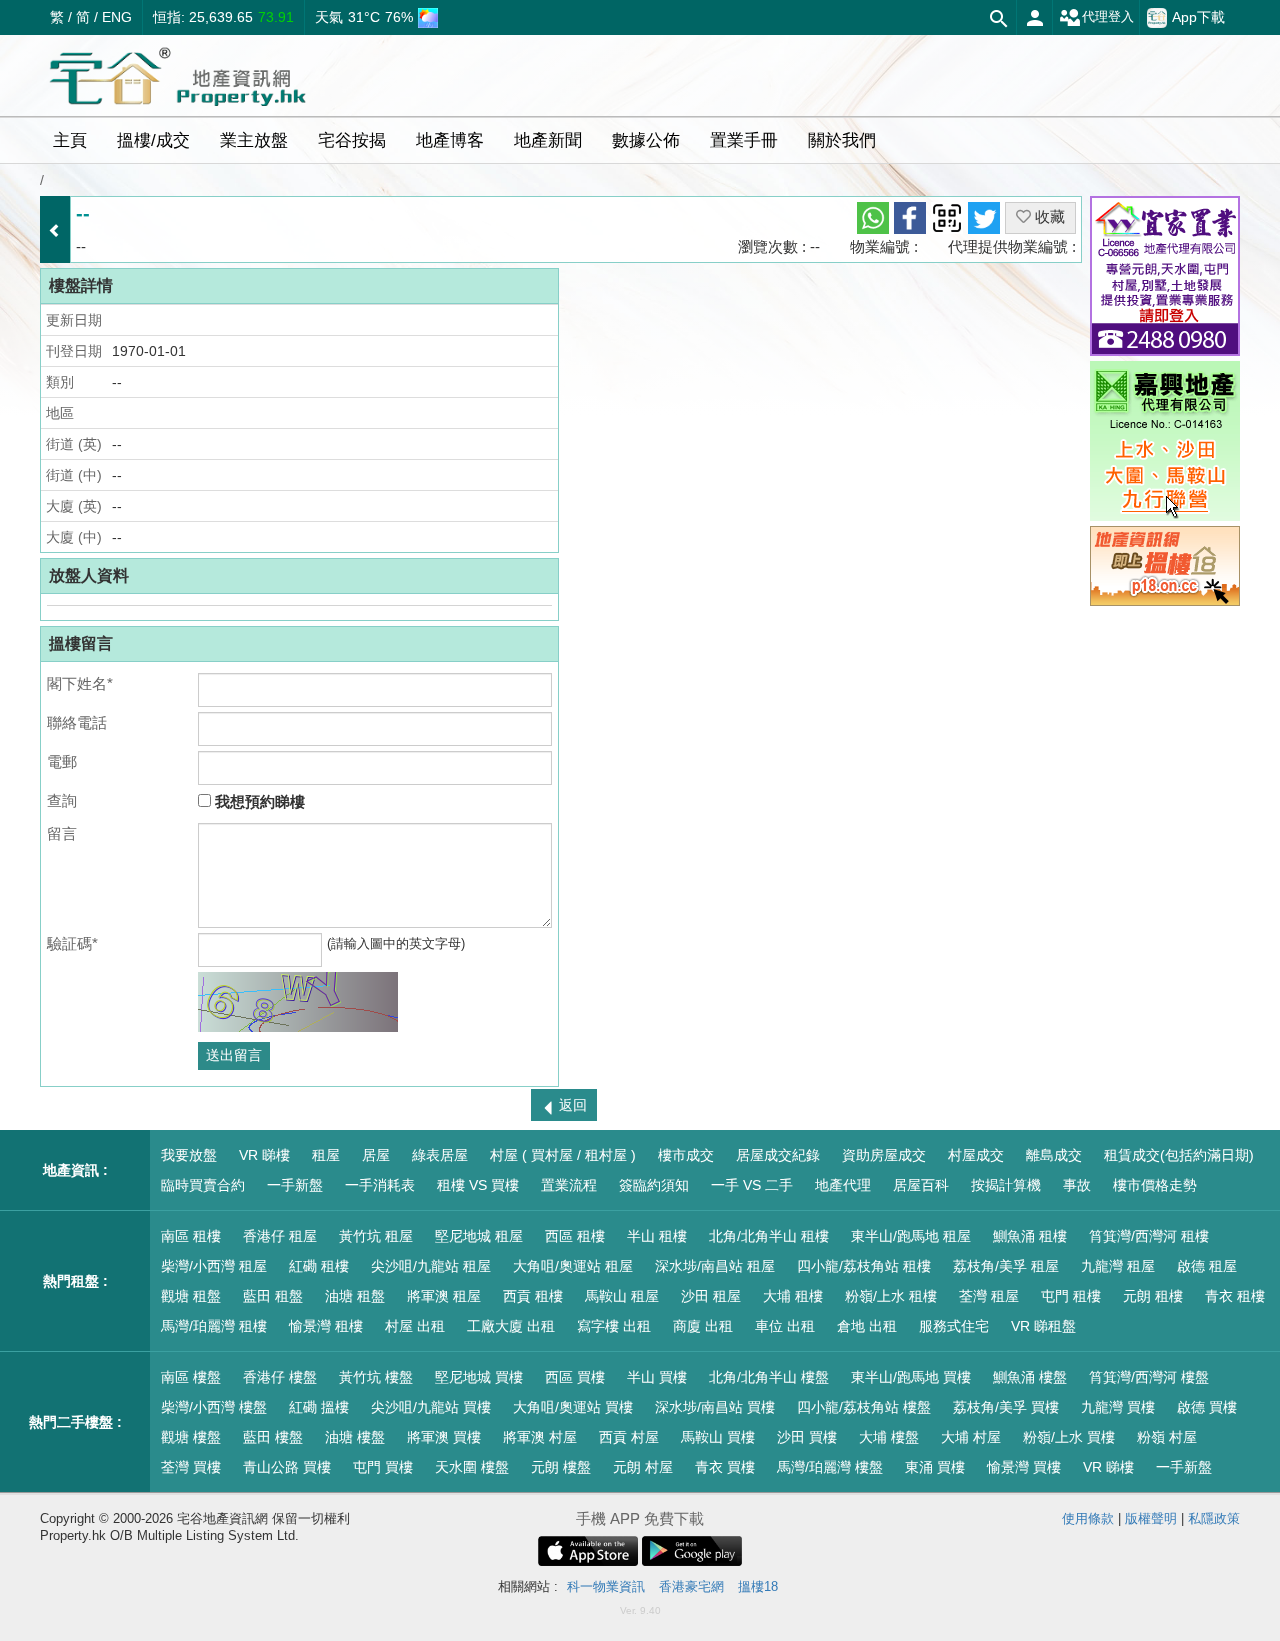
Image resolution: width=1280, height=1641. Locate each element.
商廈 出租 (703, 1326)
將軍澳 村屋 (540, 1437)
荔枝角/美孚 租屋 (1006, 1266)
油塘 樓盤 (355, 1437)
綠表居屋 (440, 1155)
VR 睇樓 (264, 1155)
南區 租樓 (191, 1236)
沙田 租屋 (711, 1296)
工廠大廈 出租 (511, 1326)
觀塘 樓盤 (191, 1437)
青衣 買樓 (725, 1467)
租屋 (326, 1155)
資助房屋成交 (884, 1155)
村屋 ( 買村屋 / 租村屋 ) (563, 1155)
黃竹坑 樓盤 (376, 1377)
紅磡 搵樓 (319, 1407)
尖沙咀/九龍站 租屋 (431, 1266)
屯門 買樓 (383, 1467)
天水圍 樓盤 (472, 1467)
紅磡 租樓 (319, 1266)
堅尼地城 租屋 (479, 1236)
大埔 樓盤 (889, 1437)
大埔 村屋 (971, 1437)
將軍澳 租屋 (444, 1296)
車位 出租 (785, 1326)
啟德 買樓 (1207, 1407)
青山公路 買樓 (287, 1467)
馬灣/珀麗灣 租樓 (214, 1326)
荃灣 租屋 (989, 1296)
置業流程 (569, 1185)
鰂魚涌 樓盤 (1030, 1377)
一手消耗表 (380, 1185)
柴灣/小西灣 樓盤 (214, 1407)
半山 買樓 (657, 1377)
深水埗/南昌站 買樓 (715, 1407)
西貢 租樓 (533, 1296)
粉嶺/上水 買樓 (1069, 1437)
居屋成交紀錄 (778, 1155)
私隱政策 (1214, 1518)
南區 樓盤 (191, 1377)
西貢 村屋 (629, 1437)
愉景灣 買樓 (1024, 1467)
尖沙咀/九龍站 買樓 (431, 1407)
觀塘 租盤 (191, 1296)
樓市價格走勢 (1155, 1185)
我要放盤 (189, 1155)
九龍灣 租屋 (1118, 1266)
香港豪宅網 (691, 1586)
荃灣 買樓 (191, 1467)
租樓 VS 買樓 (478, 1185)
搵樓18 (758, 1586)
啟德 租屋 (1207, 1266)
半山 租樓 (657, 1236)
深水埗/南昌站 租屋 (715, 1266)
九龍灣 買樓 (1118, 1407)
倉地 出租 (867, 1326)
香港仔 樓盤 (280, 1377)
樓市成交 (686, 1155)
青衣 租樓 (1235, 1296)
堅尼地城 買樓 (479, 1377)
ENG (117, 17)
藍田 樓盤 (273, 1437)
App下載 (1198, 16)
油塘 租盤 (355, 1296)
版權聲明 (1151, 1518)
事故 (1077, 1185)
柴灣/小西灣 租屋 (214, 1266)
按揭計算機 (1006, 1185)
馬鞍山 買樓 (718, 1437)
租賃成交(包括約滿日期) (1179, 1155)
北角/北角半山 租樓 (769, 1236)
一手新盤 (295, 1185)
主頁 (70, 140)
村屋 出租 (415, 1326)
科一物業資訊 (606, 1586)
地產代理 (843, 1185)
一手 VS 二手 (752, 1185)
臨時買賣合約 (203, 1185)
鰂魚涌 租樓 (1030, 1236)
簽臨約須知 (654, 1185)
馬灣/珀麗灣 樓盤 (830, 1467)
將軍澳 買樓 (444, 1437)
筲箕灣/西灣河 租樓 (1149, 1236)
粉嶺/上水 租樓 (891, 1296)
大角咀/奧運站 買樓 (573, 1407)
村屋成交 (976, 1155)
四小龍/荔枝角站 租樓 (864, 1266)
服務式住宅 (954, 1326)
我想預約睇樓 (258, 801)
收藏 (1048, 216)
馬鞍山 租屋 (622, 1296)
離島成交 (1054, 1155)
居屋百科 (921, 1185)
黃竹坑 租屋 (376, 1236)
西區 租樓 (575, 1236)
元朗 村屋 (643, 1467)
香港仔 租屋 (280, 1236)
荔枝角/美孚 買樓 (1006, 1407)
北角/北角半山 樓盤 (769, 1377)
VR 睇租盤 (1043, 1326)
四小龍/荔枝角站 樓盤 (864, 1407)
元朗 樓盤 (561, 1467)
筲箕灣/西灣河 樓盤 (1149, 1377)
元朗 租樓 (1153, 1296)
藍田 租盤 (273, 1296)
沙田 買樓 (807, 1437)
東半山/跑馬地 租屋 (911, 1236)
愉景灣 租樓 (326, 1326)
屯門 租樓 (1071, 1296)
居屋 (376, 1155)
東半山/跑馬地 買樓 (911, 1377)
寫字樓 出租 (614, 1326)
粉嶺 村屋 (1167, 1437)
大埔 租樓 (793, 1296)
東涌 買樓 (935, 1467)
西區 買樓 (575, 1377)
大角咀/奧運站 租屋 (573, 1266)
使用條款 (1088, 1518)
